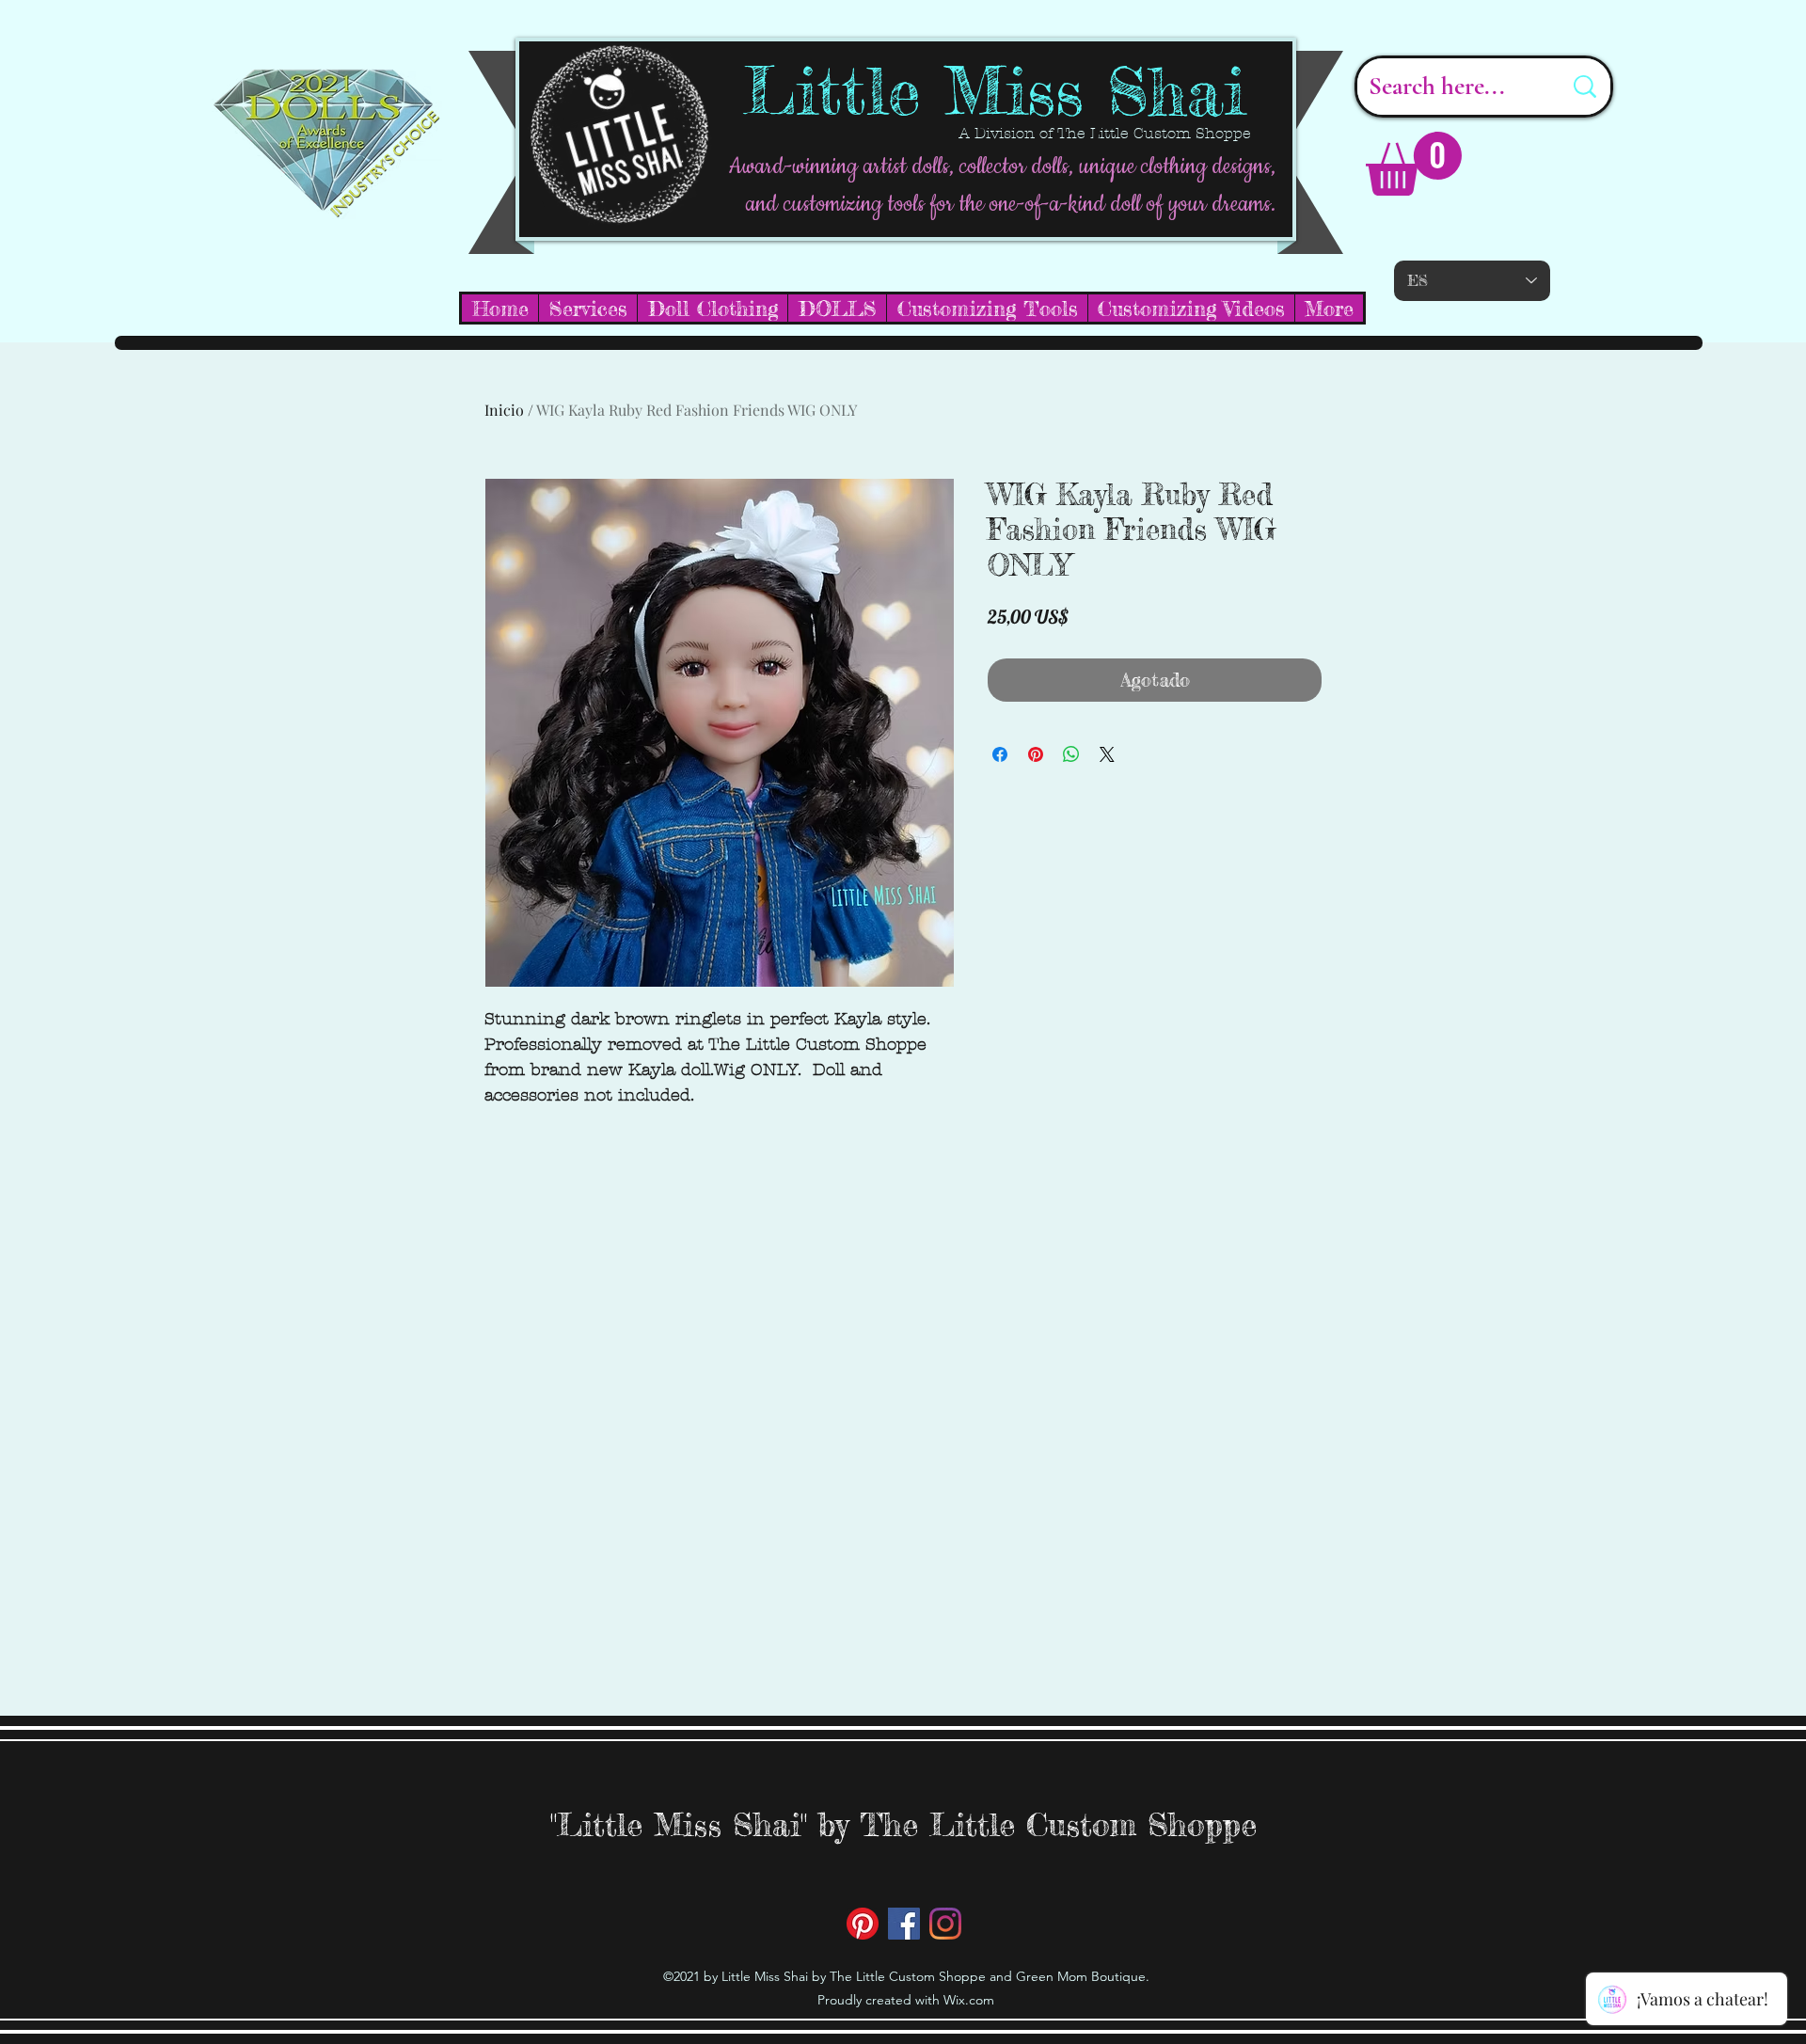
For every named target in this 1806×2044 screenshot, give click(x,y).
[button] (1414, 164)
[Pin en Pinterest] (1036, 754)
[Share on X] (1107, 754)
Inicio (504, 410)
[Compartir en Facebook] (1000, 754)
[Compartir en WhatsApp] (1071, 754)
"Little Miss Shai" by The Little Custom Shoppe (903, 1824)
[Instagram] (945, 1924)
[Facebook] (904, 1924)
